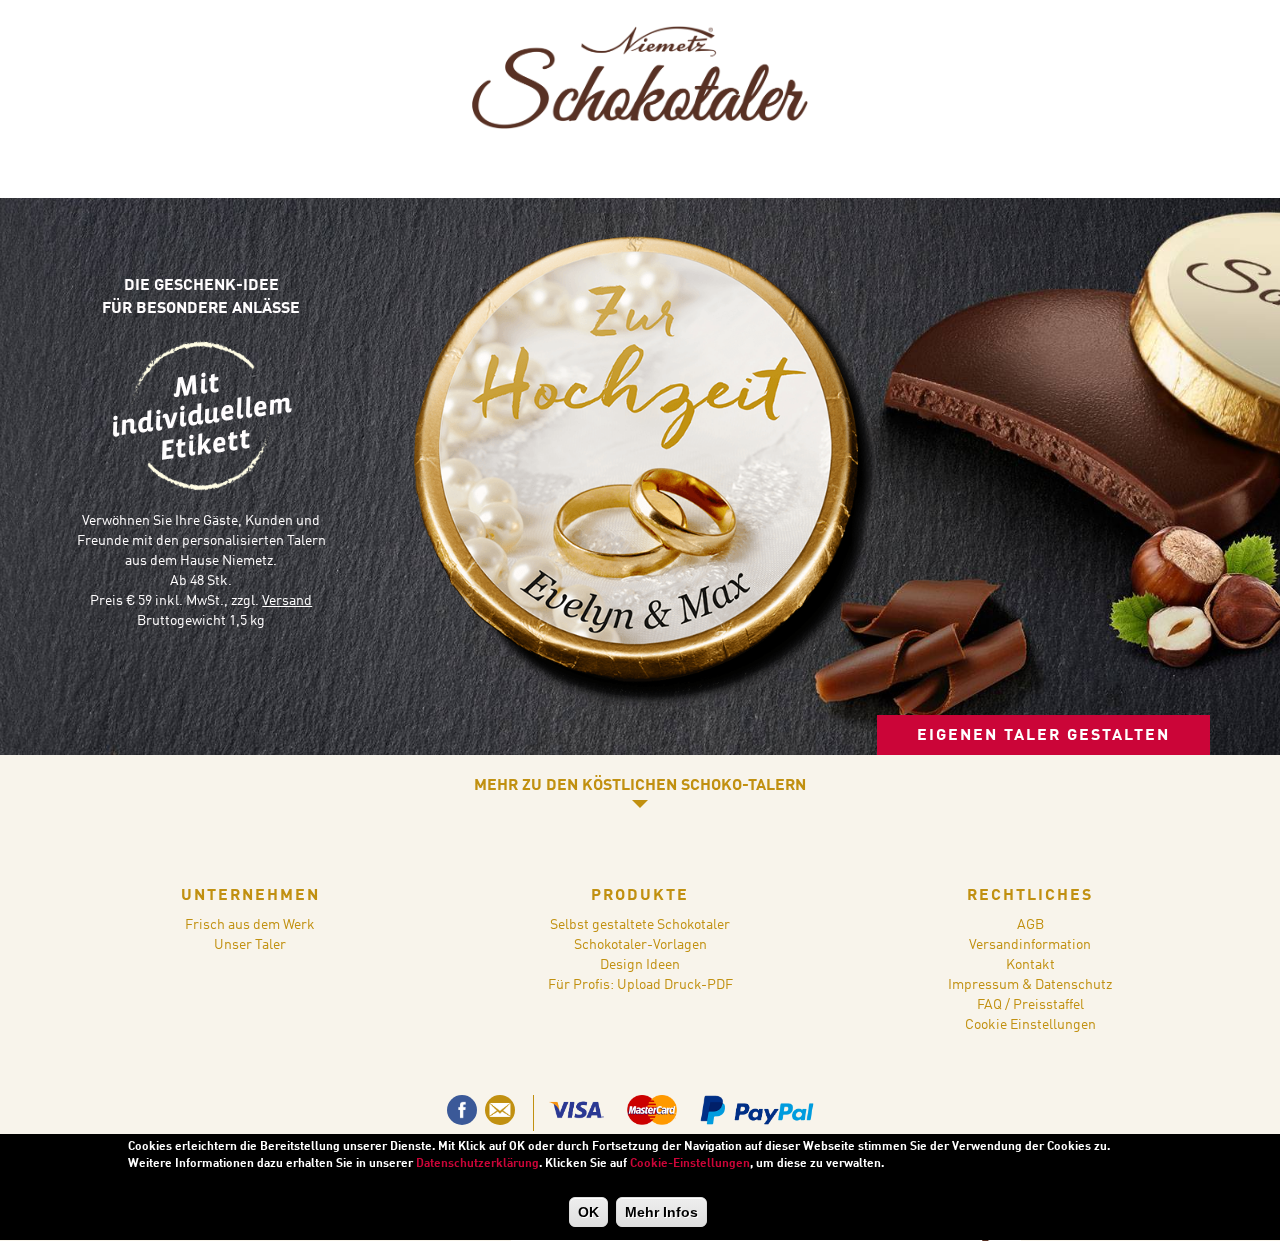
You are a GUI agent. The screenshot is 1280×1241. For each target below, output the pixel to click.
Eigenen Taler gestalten (1043, 736)
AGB (1030, 925)
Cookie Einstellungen (1030, 1025)
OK (588, 1212)
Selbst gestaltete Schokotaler (640, 925)
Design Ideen (640, 965)
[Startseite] (640, 81)
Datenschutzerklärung (477, 1164)
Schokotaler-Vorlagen (640, 945)
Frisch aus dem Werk (250, 925)
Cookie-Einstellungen (690, 1164)
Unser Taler (250, 945)
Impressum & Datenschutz (1030, 985)
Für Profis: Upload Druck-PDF (640, 985)
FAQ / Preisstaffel (1030, 1005)
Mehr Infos (661, 1212)
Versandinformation (1030, 945)
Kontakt (1030, 965)
